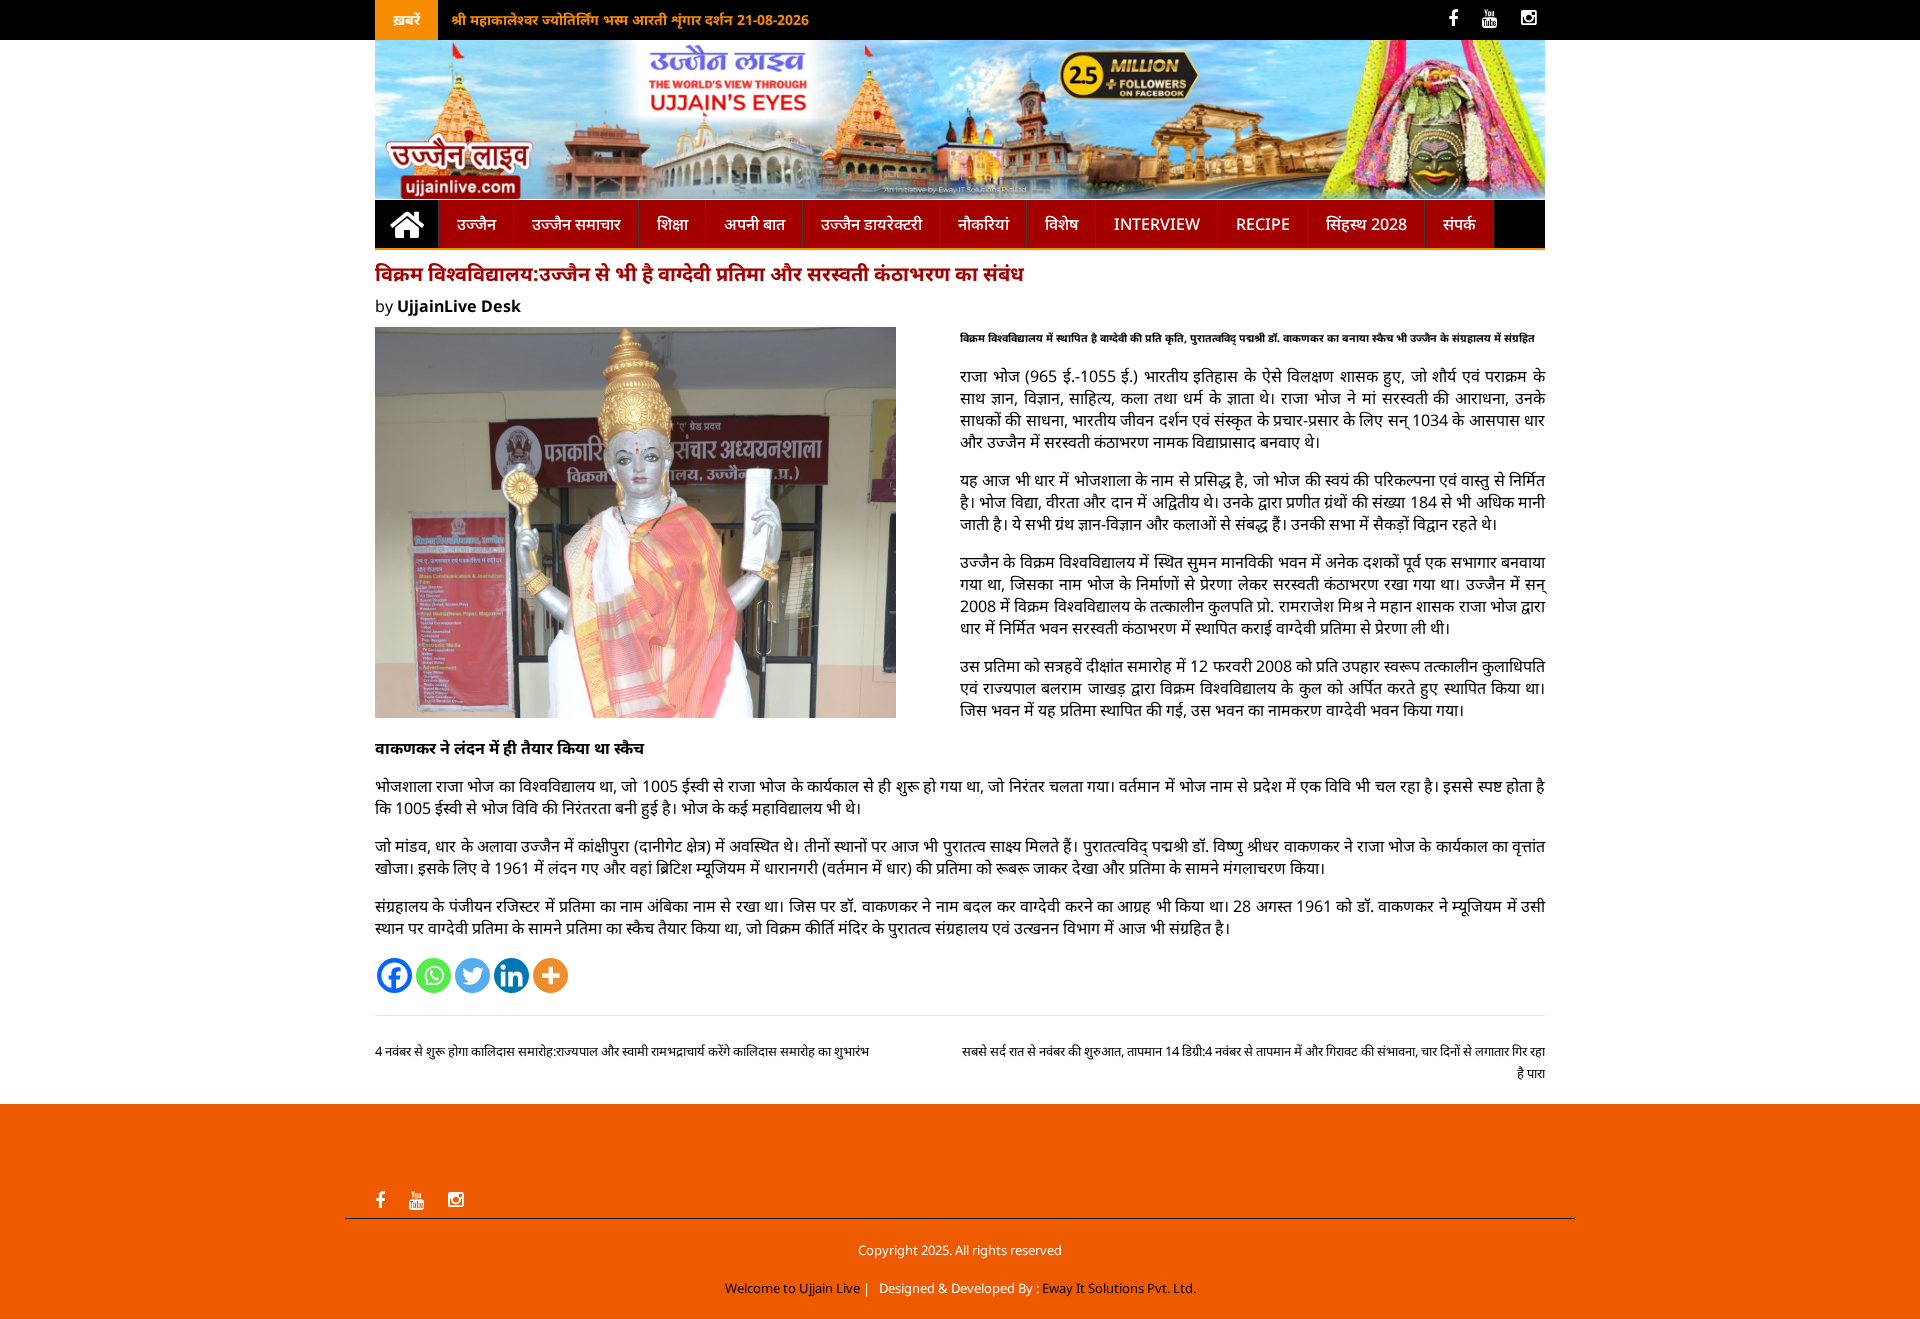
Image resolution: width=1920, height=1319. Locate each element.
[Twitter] (472, 975)
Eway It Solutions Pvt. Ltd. (1119, 1288)
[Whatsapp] (433, 975)
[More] (550, 975)
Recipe (1263, 224)
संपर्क (1459, 224)
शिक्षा (672, 224)
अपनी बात (754, 224)
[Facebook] (394, 975)
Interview (1157, 224)
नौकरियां (983, 224)
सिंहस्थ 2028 (1366, 224)
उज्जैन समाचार (576, 224)
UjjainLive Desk (459, 306)
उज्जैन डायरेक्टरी (871, 224)
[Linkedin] (511, 975)
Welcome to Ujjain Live (792, 1288)
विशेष (1061, 224)
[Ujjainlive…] (407, 223)
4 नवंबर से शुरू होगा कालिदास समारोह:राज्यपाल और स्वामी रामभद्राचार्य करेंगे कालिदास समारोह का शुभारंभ (622, 1051)
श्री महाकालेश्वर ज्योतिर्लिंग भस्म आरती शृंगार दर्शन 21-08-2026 (630, 19)
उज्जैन (476, 224)
